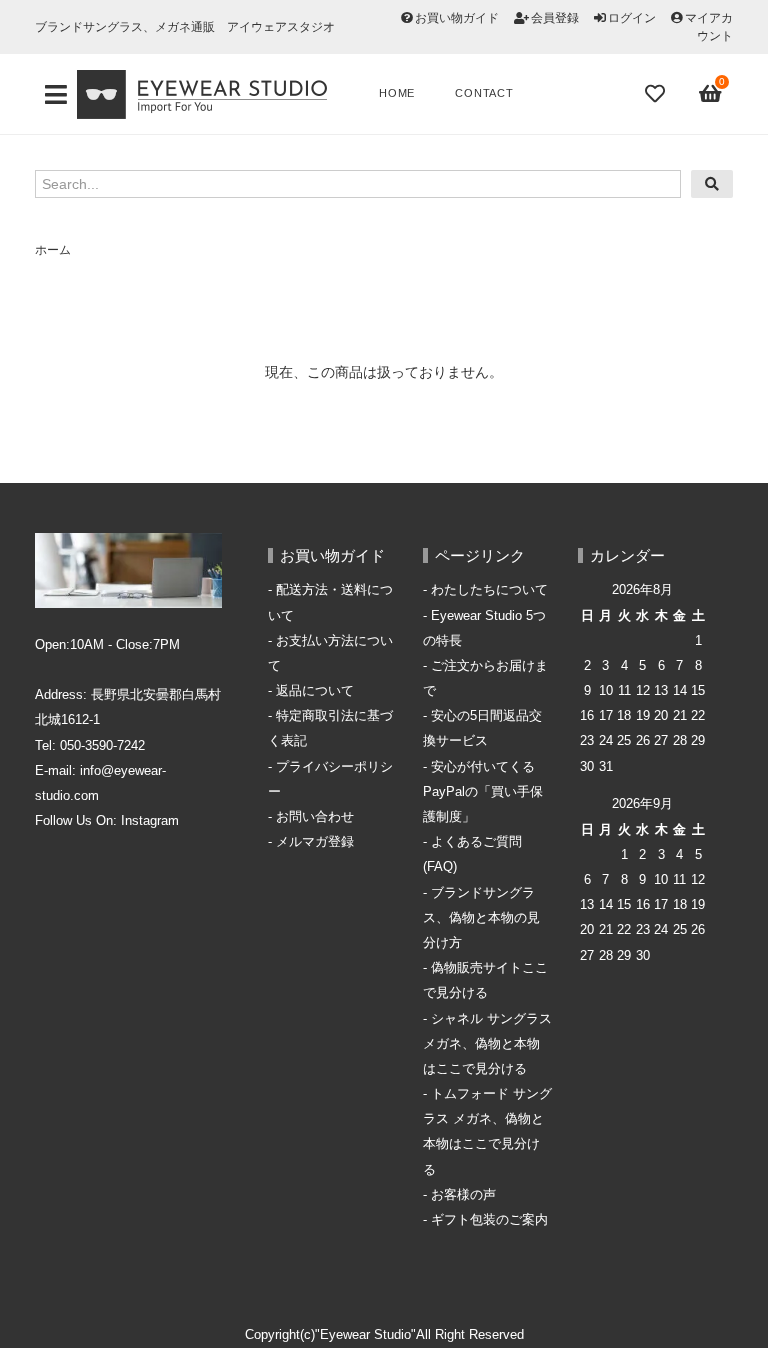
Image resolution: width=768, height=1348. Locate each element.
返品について (315, 691)
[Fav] (657, 94)
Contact (484, 93)
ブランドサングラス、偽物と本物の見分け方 (481, 918)
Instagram (150, 821)
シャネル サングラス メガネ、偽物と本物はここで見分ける (487, 1044)
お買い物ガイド (457, 18)
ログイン (632, 18)
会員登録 (555, 18)
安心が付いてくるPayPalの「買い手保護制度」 (483, 792)
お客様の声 (463, 1195)
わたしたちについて (489, 590)
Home (397, 93)
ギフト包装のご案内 (489, 1220)
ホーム (53, 250)
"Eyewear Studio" (365, 1335)
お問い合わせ (315, 817)
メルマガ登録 (315, 842)
